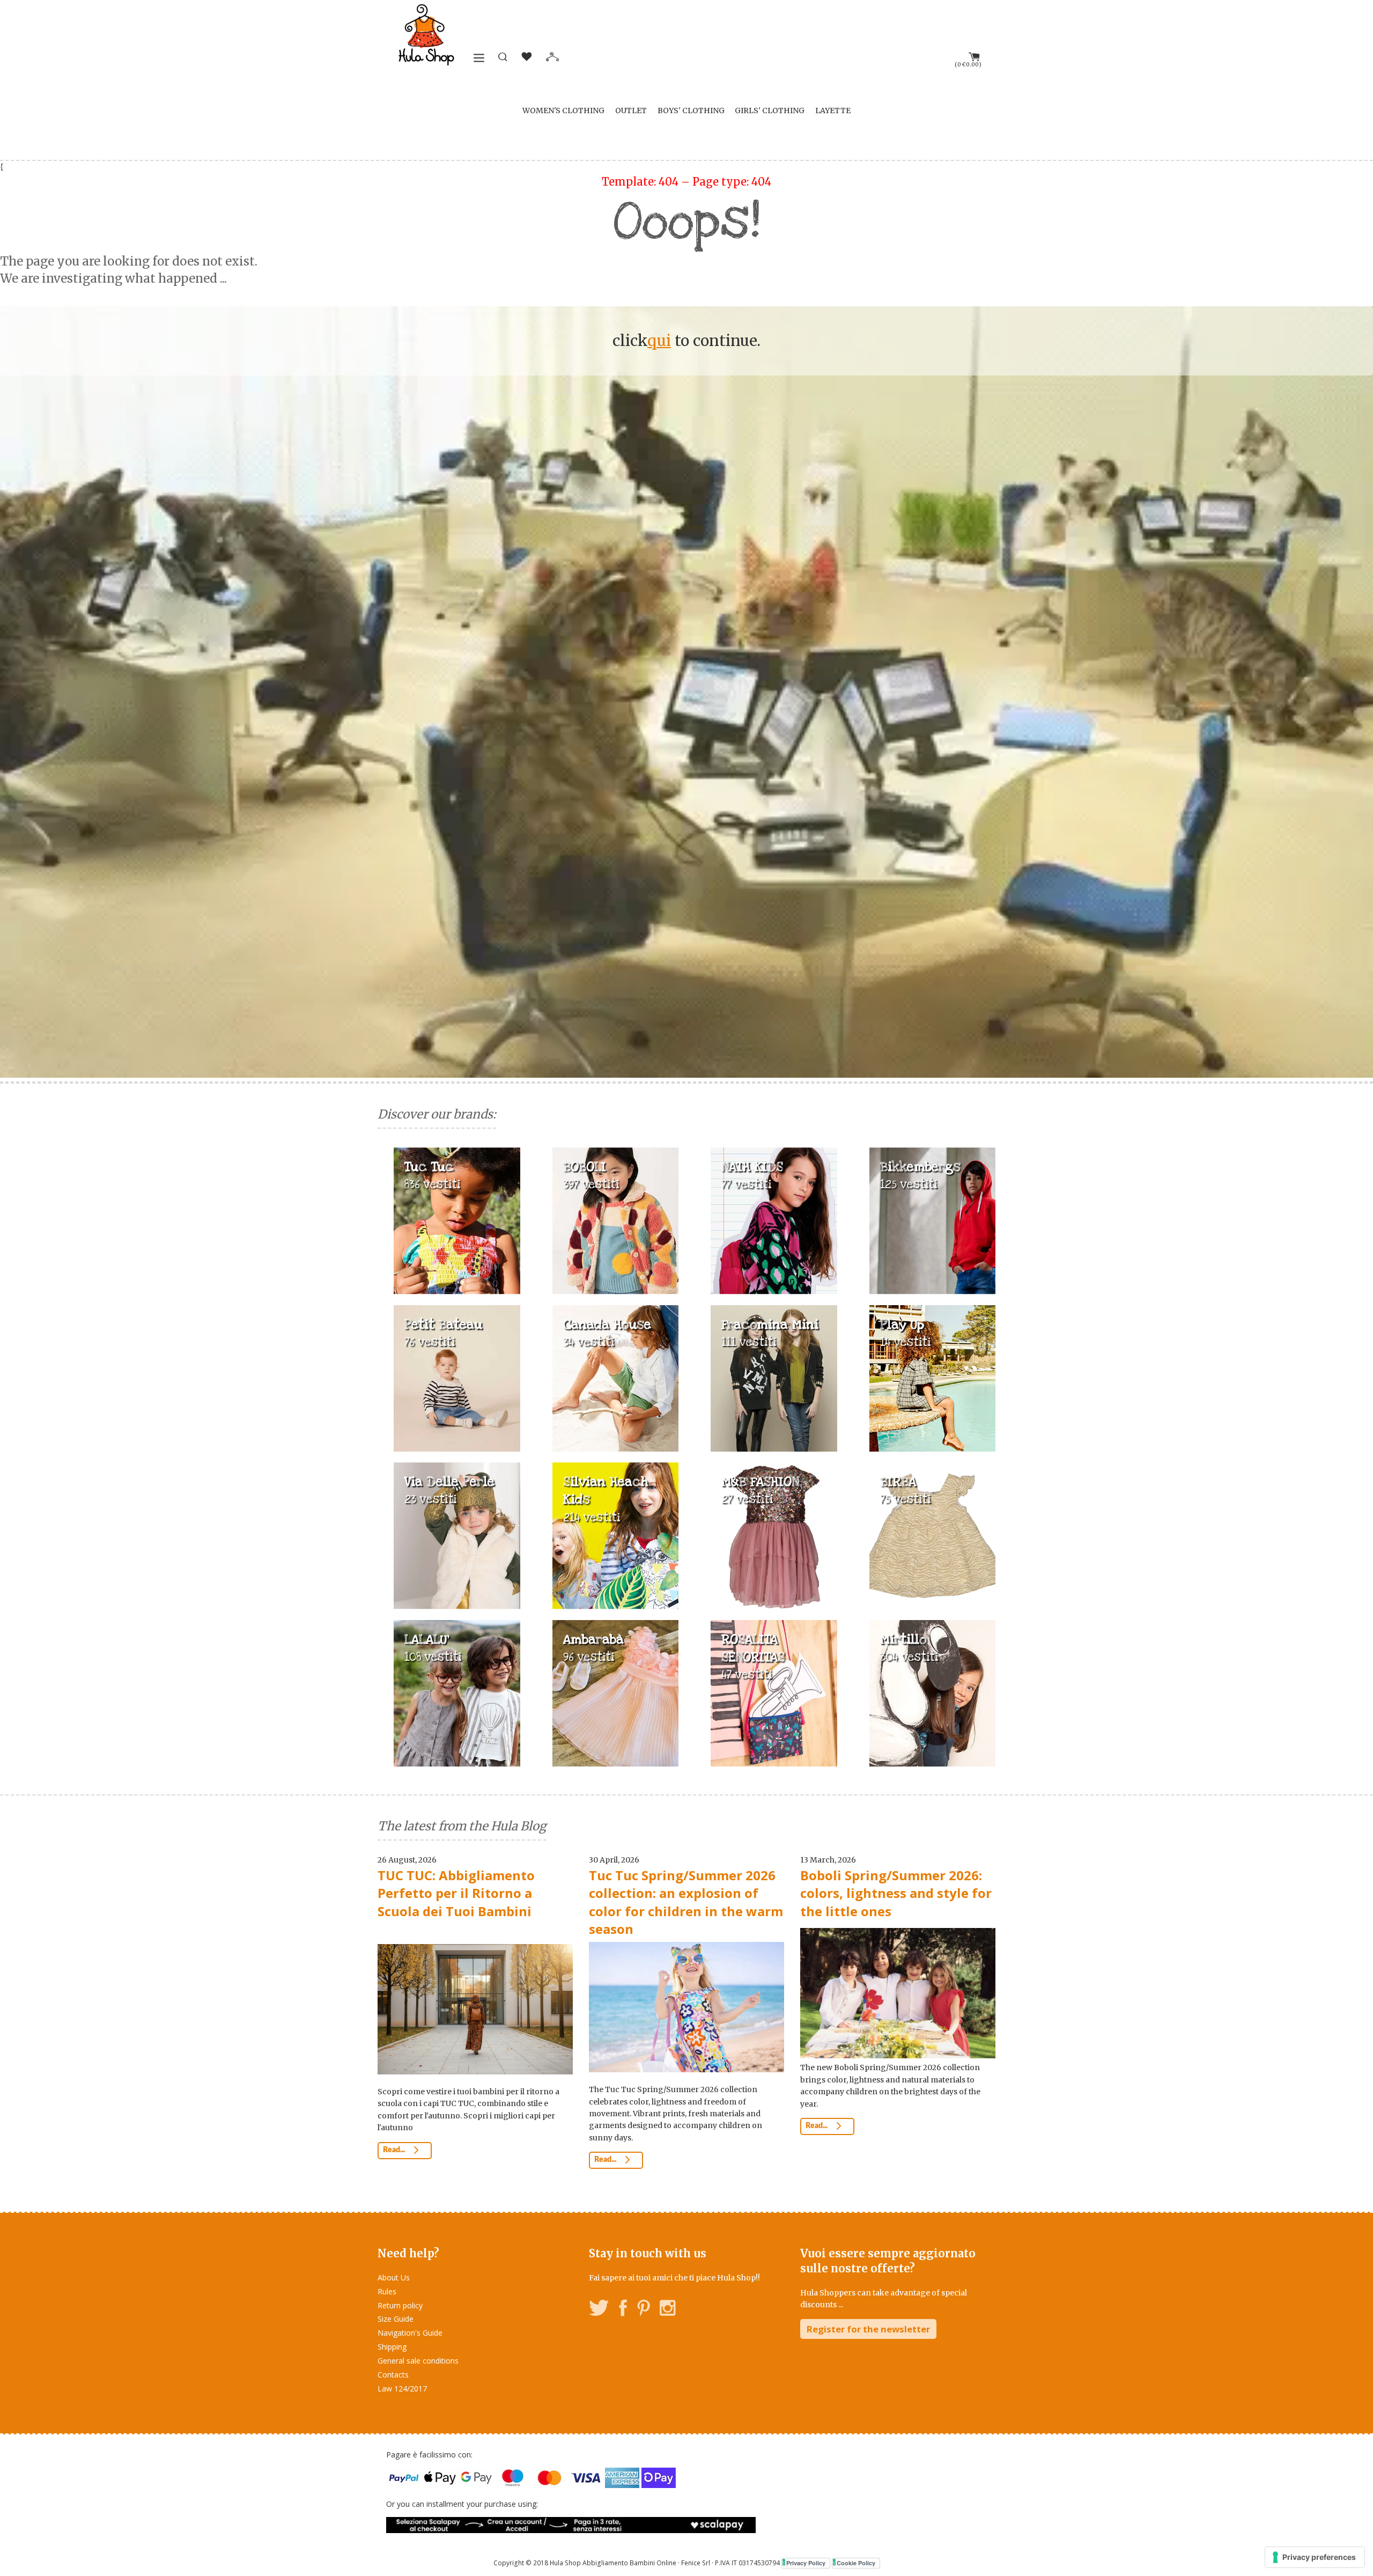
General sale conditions (418, 2361)
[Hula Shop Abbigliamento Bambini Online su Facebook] (623, 2310)
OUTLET (631, 111)
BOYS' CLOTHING (691, 111)
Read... (395, 2150)
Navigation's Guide (410, 2333)
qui (659, 341)
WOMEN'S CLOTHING (563, 111)
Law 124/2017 (402, 2389)
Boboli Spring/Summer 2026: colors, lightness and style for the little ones (896, 1893)
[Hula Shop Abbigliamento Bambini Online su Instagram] (667, 2310)
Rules (387, 2291)
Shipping (392, 2347)
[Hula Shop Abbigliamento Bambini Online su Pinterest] (644, 2310)
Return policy (400, 2305)
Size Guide (396, 2319)
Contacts (393, 2375)
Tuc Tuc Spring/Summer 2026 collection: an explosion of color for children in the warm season (686, 1902)
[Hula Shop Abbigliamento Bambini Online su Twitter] (599, 2310)
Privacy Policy (806, 2563)
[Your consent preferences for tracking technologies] (1315, 2557)
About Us (394, 2277)
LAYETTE (833, 111)
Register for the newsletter (868, 2329)
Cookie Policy (856, 2563)
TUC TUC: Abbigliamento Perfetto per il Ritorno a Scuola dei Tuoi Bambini (456, 1893)
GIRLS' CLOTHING (770, 111)
